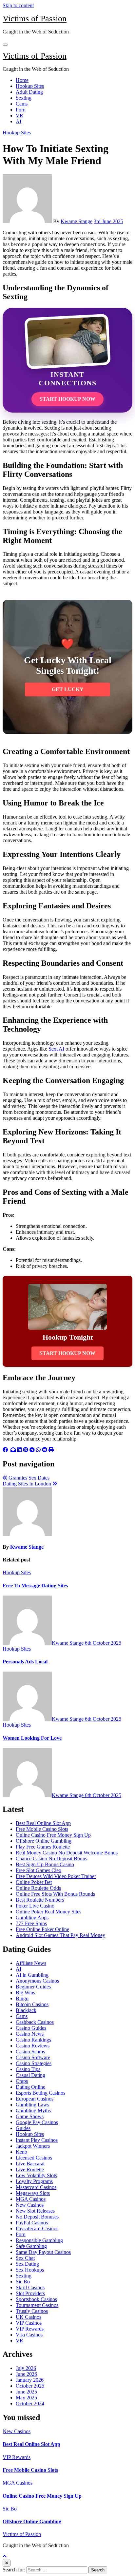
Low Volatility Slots (36, 2175)
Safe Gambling (31, 2246)
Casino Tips (28, 2069)
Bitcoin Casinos (32, 2004)
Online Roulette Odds (38, 1888)
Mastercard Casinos (36, 2187)
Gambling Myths (33, 2111)
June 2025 (26, 2392)
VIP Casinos (29, 2323)
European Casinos (35, 2099)
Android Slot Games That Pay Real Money (60, 1935)
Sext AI (56, 1049)
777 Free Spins (31, 1923)
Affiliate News (31, 1963)
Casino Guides (31, 2028)
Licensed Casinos (34, 2158)
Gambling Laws (32, 2105)
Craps (22, 2081)
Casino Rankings (33, 2040)
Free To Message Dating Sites (35, 1586)
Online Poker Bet (34, 1882)
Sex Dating (27, 2264)
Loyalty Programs (34, 2181)
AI (19, 121)
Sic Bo (23, 2282)
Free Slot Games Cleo (39, 1870)
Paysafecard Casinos (37, 2228)
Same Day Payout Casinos (43, 2252)
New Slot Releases (35, 2211)
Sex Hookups (30, 2270)
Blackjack (26, 2010)
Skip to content (18, 5)
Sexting (24, 98)
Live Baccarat (30, 2164)
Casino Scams (30, 2052)
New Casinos (30, 2205)
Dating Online (30, 2087)
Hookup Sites (30, 86)
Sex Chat (25, 2258)
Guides (23, 2128)
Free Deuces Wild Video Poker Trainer (56, 1876)
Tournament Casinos (37, 2305)
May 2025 (26, 2398)
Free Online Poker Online (42, 1929)
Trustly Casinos (32, 2311)
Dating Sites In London (28, 1484)
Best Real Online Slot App (43, 1823)
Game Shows (30, 2116)
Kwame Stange (77, 221)
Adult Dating (29, 92)
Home (22, 80)
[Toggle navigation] (5, 45)
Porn (21, 110)
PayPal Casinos (32, 2223)
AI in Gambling (32, 1975)
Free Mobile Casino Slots (42, 1829)
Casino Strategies (34, 2063)
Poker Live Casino (35, 1906)
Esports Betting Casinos (40, 2093)
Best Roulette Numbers (40, 1900)
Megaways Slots (33, 2193)
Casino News (30, 2034)
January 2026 (30, 2380)
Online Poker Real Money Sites (48, 1912)
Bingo (22, 1998)
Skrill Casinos (30, 2287)
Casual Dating (30, 2075)
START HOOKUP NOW (67, 399)
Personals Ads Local (25, 1662)
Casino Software (33, 2057)
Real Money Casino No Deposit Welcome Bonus (67, 1853)
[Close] (7, 2563)
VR (19, 116)
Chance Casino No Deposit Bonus (51, 1859)
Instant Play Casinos (37, 2140)
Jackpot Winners (33, 2146)
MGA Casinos (31, 2199)
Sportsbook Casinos (36, 2299)
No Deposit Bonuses (37, 2217)
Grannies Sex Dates (28, 1478)
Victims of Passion (35, 19)
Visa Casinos (29, 2335)
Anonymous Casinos (37, 1981)
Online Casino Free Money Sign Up (53, 1835)
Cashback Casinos (35, 2022)
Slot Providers (30, 2293)
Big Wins (25, 1993)
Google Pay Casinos (37, 2122)
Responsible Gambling (39, 2240)
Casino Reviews (33, 2046)
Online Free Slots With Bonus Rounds (55, 1894)
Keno (21, 2152)
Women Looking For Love (32, 1738)
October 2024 (30, 2403)
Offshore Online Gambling (44, 1841)
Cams (22, 104)
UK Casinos (29, 2317)
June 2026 (26, 2374)
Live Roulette (30, 2169)
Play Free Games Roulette (43, 1847)
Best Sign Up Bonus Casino (45, 1864)
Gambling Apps (32, 1917)
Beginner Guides (33, 1987)
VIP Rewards (30, 2329)
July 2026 (26, 2368)
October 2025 (30, 2386)
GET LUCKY (68, 689)
